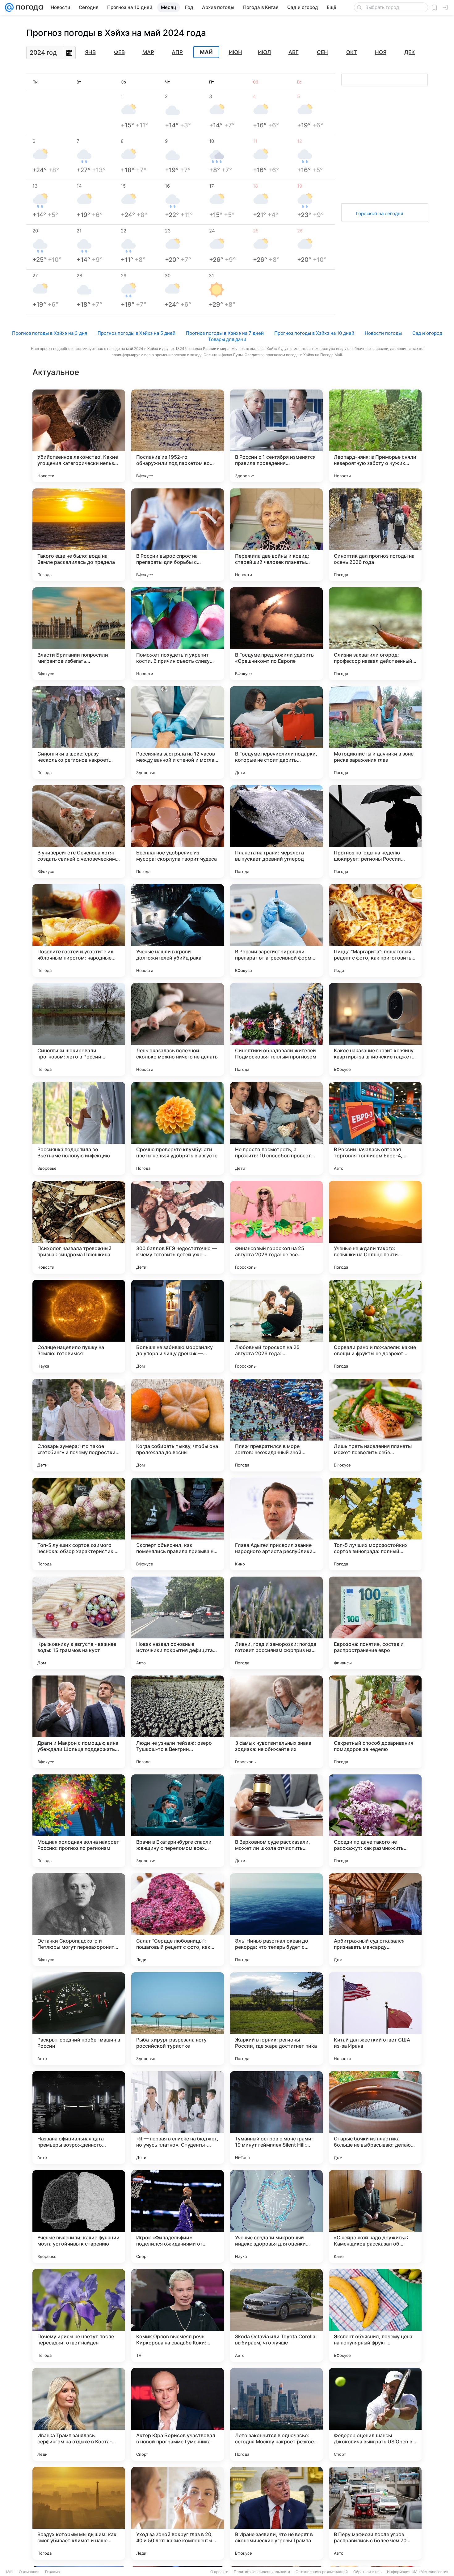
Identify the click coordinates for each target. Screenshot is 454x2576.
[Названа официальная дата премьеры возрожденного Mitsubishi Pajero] (79, 2118)
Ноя (381, 52)
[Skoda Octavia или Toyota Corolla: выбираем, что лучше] (276, 2315)
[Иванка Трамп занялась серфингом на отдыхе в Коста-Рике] (79, 2414)
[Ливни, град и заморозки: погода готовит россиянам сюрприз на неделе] (276, 1623)
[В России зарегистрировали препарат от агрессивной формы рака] (276, 930)
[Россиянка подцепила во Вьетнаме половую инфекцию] (79, 1128)
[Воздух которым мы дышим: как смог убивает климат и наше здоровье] (79, 2513)
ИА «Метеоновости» (430, 2572)
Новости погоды (383, 333)
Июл (264, 52)
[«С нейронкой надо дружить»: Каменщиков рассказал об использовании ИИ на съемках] (375, 2216)
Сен (322, 52)
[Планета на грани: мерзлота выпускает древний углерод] (276, 832)
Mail (10, 2572)
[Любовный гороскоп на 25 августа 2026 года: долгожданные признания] (276, 1326)
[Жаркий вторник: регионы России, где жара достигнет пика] (276, 2019)
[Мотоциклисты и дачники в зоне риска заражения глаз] (375, 733)
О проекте (219, 2572)
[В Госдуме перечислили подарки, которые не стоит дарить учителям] (276, 733)
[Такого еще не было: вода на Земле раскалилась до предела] (79, 535)
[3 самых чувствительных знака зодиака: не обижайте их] (276, 1722)
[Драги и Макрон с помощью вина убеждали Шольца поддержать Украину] (79, 1722)
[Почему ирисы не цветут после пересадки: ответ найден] (79, 2315)
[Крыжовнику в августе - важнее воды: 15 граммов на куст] (79, 1623)
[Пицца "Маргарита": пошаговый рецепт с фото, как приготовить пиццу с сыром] (375, 930)
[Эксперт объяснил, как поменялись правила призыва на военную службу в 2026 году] (178, 1524)
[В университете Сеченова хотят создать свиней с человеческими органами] (79, 832)
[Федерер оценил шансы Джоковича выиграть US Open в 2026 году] (375, 2414)
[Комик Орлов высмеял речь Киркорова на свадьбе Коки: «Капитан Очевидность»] (178, 2315)
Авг (294, 52)
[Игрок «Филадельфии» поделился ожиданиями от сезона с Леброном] (178, 2216)
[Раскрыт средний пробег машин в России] (79, 2019)
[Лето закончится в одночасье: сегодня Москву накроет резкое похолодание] (276, 2414)
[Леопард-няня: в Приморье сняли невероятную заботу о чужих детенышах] (375, 436)
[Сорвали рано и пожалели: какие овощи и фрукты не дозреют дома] (375, 1326)
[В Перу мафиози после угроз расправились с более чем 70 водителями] (375, 2513)
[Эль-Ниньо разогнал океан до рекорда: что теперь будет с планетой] (276, 1920)
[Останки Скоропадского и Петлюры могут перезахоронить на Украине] (79, 1920)
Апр (177, 52)
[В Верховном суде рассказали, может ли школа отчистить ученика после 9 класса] (276, 1821)
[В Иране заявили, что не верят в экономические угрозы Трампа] (276, 2513)
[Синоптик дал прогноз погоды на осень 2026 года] (375, 535)
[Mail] (9, 7)
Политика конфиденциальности (262, 2572)
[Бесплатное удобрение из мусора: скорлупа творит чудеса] (178, 832)
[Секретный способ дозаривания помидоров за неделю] (375, 1722)
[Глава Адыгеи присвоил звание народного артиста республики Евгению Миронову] (276, 1524)
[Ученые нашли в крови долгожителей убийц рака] (178, 930)
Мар (148, 52)
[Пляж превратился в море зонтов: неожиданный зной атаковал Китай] (276, 1425)
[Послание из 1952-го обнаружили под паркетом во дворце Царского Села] (178, 436)
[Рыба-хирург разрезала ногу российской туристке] (178, 2019)
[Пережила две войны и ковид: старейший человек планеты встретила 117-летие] (276, 535)
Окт (352, 52)
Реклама (53, 2572)
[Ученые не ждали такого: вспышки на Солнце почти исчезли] (375, 1227)
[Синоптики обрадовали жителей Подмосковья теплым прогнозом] (276, 1029)
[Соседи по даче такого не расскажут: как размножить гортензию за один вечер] (375, 1821)
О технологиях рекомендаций (322, 2572)
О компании (29, 2572)
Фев (119, 52)
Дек (410, 52)
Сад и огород (427, 333)
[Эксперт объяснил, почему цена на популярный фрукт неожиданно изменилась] (375, 2315)
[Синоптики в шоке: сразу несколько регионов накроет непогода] (79, 733)
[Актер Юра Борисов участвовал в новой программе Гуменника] (178, 2414)
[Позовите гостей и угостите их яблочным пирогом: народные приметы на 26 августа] (79, 930)
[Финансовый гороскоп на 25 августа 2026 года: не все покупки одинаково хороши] (276, 1227)
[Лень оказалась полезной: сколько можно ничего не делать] (178, 1029)
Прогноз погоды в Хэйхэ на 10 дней (314, 333)
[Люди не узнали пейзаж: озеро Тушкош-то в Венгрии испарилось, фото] (178, 1722)
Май (206, 52)
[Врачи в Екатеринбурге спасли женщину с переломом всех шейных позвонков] (178, 1821)
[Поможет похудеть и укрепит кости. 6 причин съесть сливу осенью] (178, 634)
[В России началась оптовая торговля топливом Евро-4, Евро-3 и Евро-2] (375, 1128)
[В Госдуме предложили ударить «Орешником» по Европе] (276, 634)
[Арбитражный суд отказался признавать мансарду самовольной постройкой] (375, 1920)
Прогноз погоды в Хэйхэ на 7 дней (225, 333)
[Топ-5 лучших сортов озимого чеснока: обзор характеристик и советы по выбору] (79, 1524)
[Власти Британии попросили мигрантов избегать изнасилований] (79, 634)
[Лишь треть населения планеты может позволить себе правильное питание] (375, 1425)
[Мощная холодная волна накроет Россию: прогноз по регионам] (79, 1821)
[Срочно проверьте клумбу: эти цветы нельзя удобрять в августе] (178, 1128)
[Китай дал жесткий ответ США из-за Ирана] (375, 2019)
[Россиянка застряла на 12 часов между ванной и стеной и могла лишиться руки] (178, 733)
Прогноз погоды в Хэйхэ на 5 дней (137, 333)
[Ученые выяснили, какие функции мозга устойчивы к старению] (79, 2216)
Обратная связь (367, 2572)
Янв (90, 52)
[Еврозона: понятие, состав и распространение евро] (375, 1623)
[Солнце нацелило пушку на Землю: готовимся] (79, 1326)
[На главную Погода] (28, 7)
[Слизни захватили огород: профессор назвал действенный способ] (375, 634)
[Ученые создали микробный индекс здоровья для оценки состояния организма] (276, 2216)
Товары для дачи (227, 339)
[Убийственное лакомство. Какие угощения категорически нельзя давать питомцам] (79, 436)
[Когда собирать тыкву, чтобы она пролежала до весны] (178, 1425)
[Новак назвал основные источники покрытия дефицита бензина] (178, 1623)
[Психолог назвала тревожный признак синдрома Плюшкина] (79, 1227)
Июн (235, 52)
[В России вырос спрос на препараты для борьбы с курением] (178, 535)
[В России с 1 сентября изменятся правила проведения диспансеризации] (276, 436)
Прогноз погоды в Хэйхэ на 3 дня (50, 333)
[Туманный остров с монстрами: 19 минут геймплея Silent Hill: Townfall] (276, 2118)
